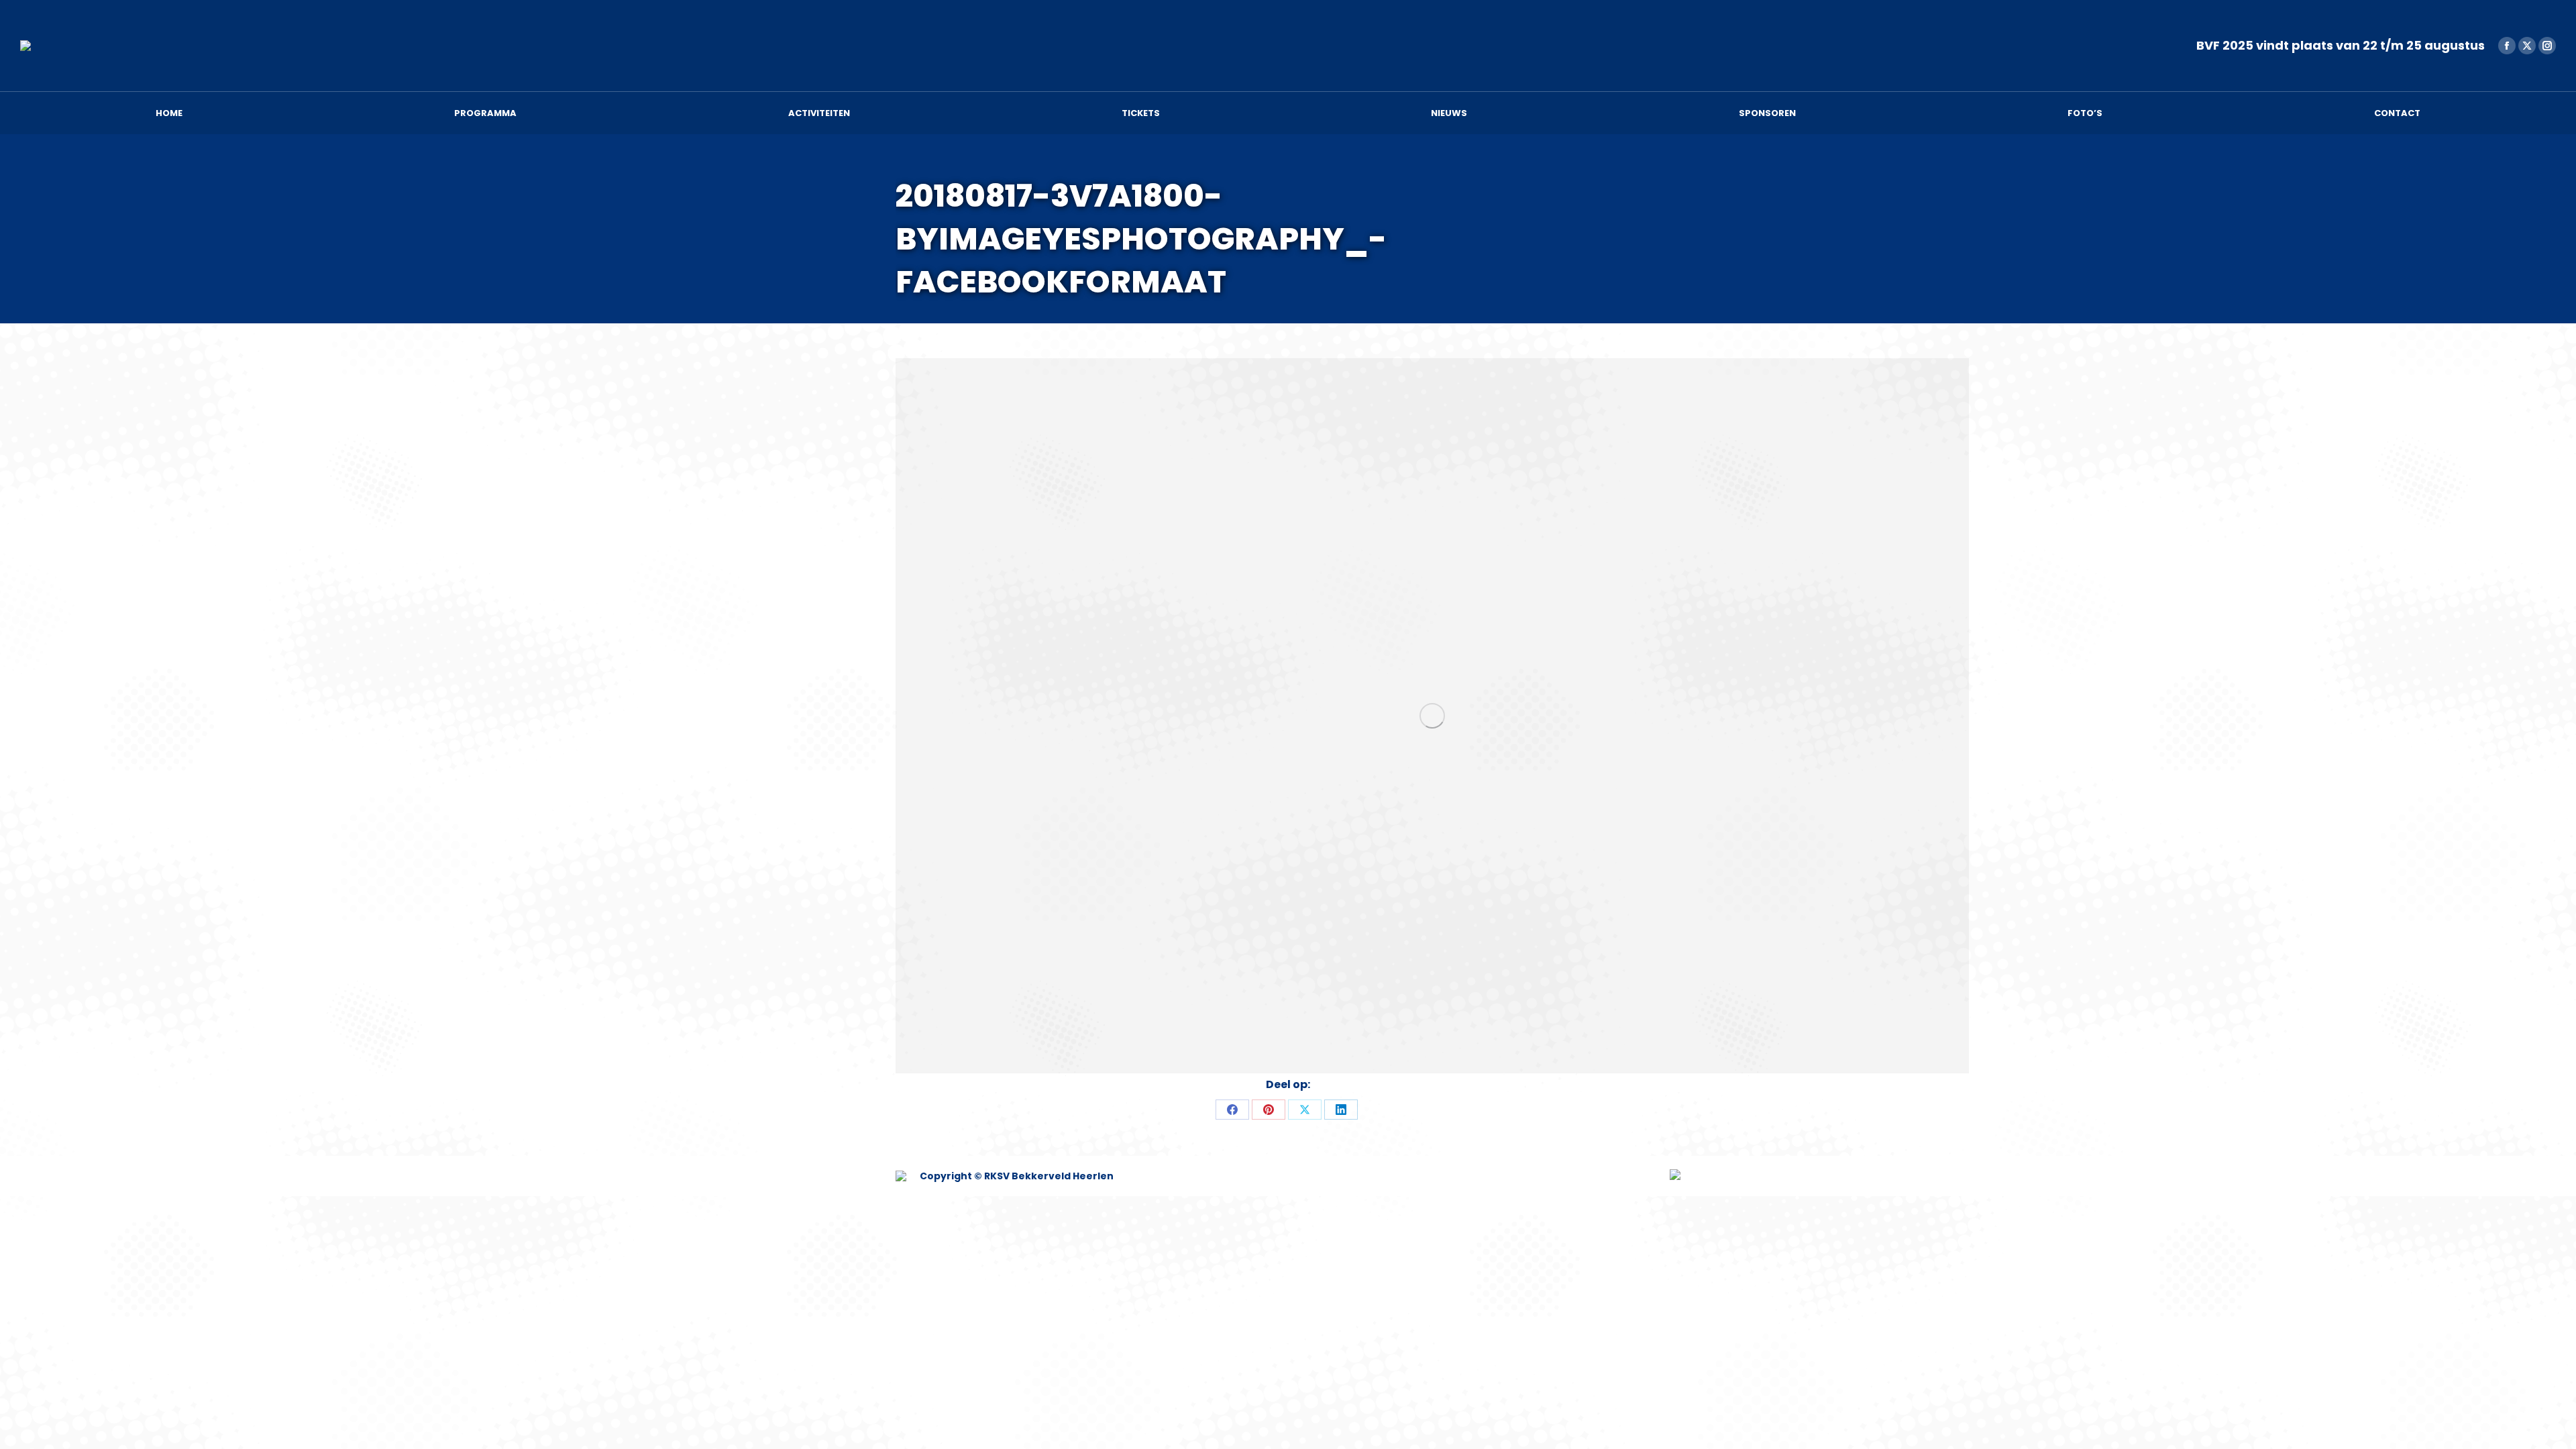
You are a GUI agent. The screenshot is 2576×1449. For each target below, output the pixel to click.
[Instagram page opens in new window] (2547, 46)
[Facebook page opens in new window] (2507, 46)
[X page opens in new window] (2527, 46)
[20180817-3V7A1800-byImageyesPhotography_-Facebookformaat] (1432, 716)
